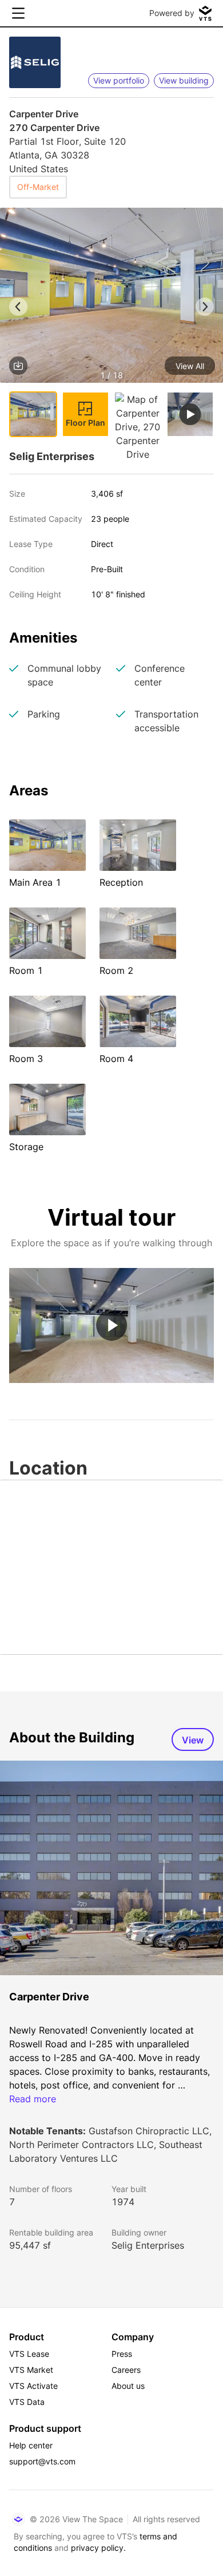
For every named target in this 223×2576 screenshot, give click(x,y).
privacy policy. (98, 2548)
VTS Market (31, 2370)
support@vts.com (42, 2461)
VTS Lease (29, 2354)
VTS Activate (33, 2386)
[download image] (18, 366)
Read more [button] (33, 2099)
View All (190, 366)
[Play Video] (111, 1325)
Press (122, 2354)
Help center (31, 2445)
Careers (126, 2370)
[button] (111, 297)
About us (128, 2386)
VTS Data (27, 2402)
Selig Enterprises (148, 2245)
